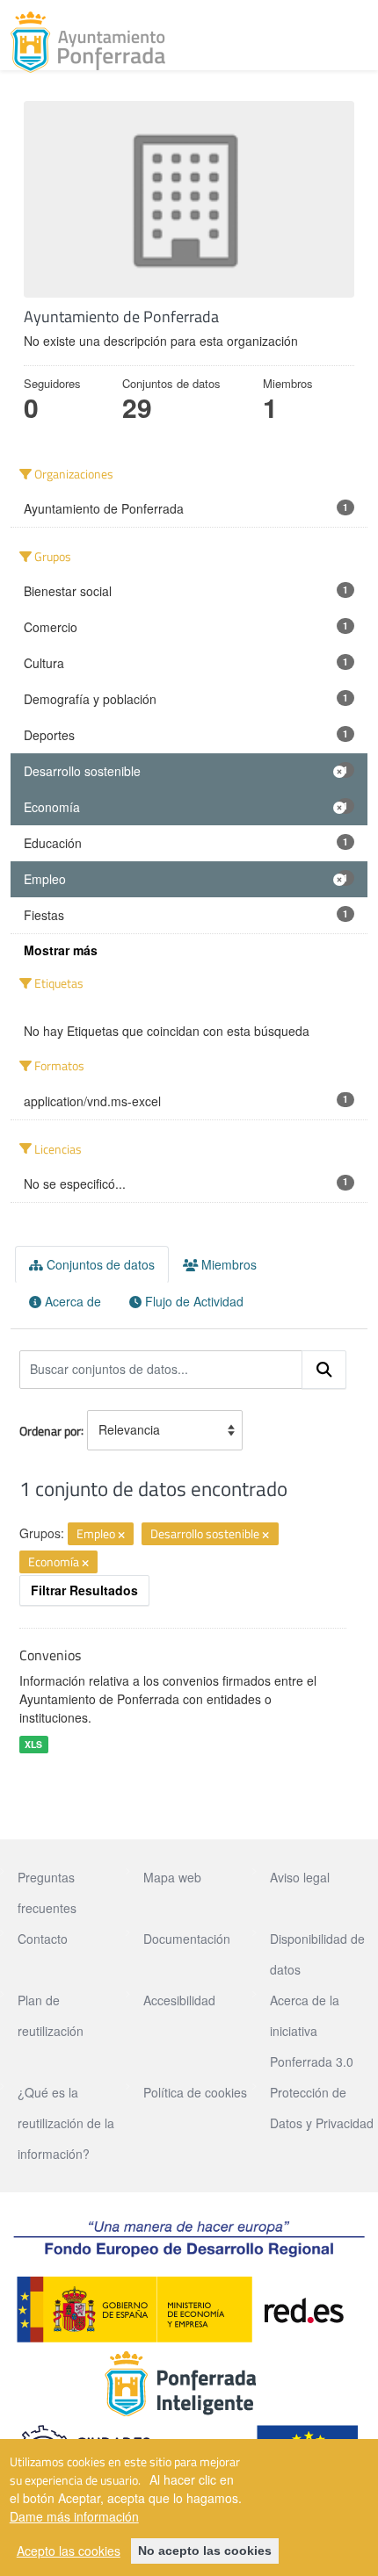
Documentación (187, 1939)
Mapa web (172, 1877)
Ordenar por (50, 1430)
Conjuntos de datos (99, 1264)
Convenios (50, 1655)
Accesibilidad (179, 2000)
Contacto (43, 1939)
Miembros (227, 1264)
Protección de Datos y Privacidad (322, 2108)
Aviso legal (300, 1877)
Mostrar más (61, 950)
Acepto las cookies (69, 2551)
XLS (33, 1744)
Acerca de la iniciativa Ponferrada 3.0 (312, 2031)
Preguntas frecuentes (47, 1892)
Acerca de (71, 1301)
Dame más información (74, 2516)
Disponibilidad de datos (317, 1954)
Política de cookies (195, 2092)
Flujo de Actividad (193, 1301)
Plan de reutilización (51, 2015)
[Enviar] (324, 1370)
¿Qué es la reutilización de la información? (66, 2123)
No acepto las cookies (205, 2551)
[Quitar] (121, 1535)
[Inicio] (88, 42)
